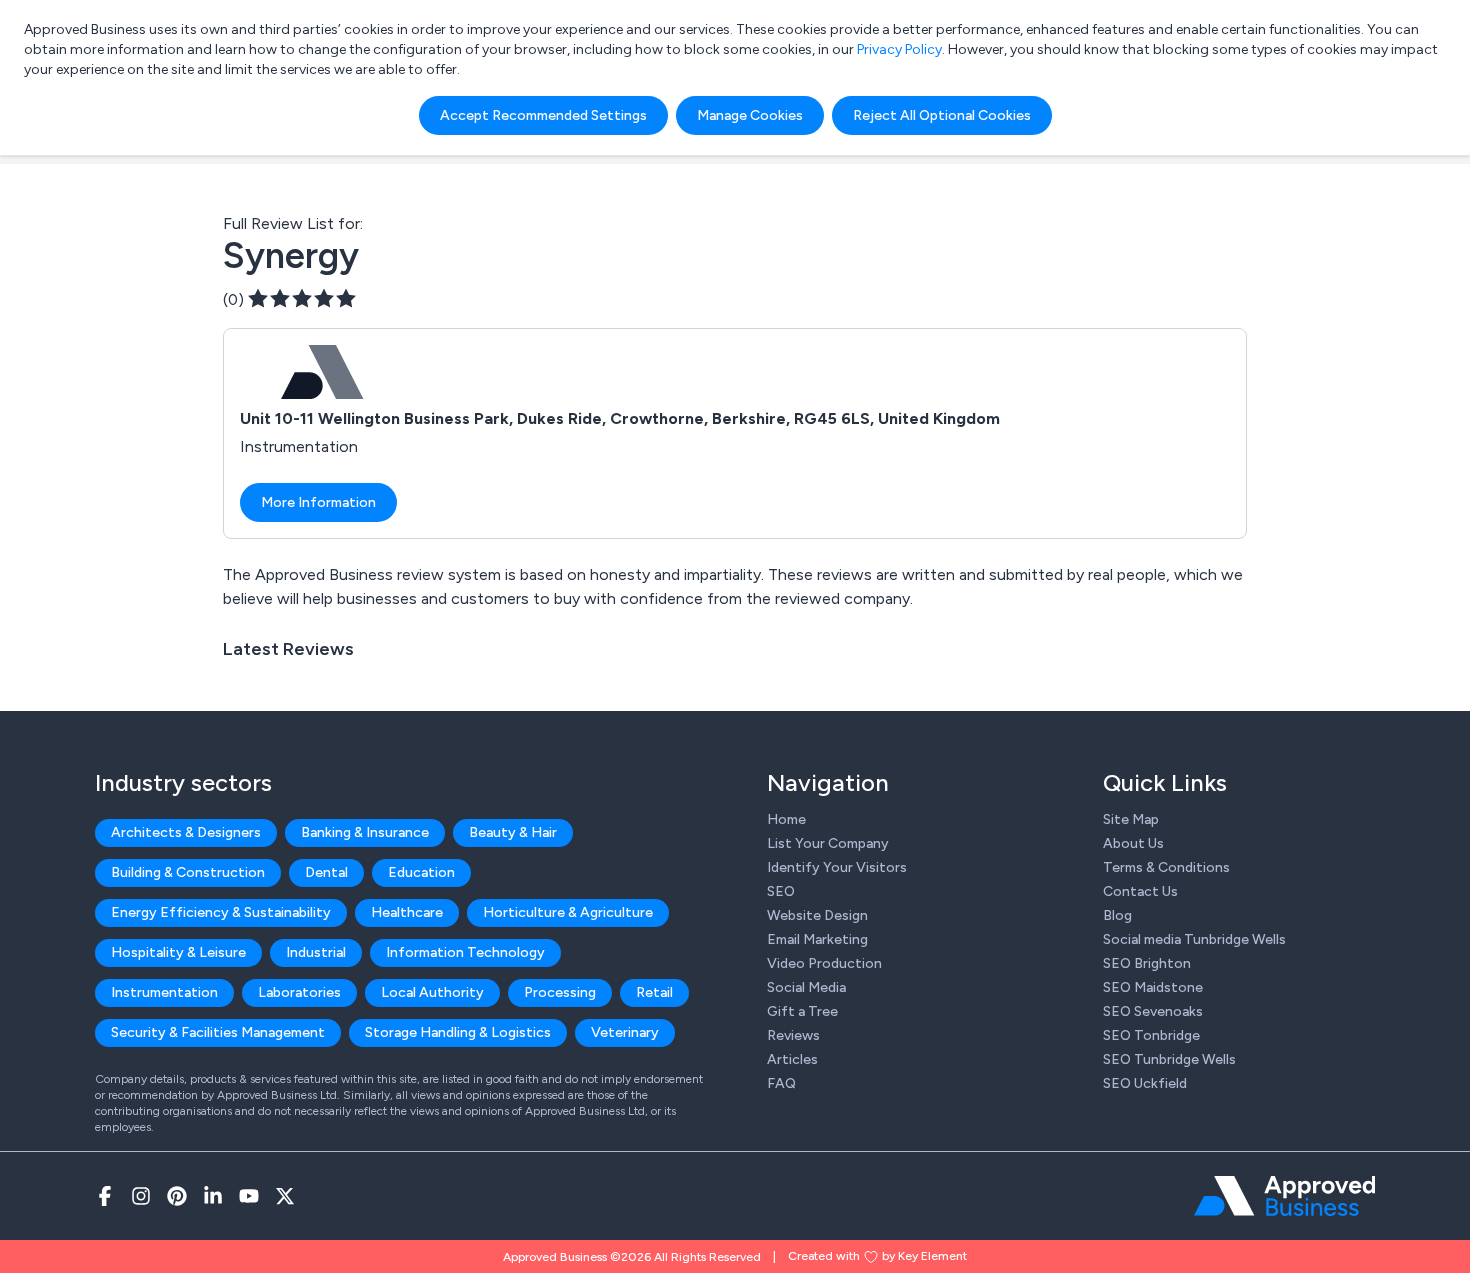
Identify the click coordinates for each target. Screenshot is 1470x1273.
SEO (781, 891)
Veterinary (625, 1032)
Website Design (817, 915)
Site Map (1131, 819)
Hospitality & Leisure (178, 952)
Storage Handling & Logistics (458, 1032)
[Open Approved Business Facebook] (105, 1196)
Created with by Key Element (877, 1256)
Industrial (316, 952)
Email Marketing (817, 939)
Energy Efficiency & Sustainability (221, 912)
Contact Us (1140, 891)
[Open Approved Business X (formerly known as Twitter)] (285, 1196)
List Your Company (828, 843)
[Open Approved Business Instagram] (141, 1196)
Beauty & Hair (513, 832)
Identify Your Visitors (837, 867)
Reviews (793, 1035)
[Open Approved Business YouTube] (249, 1196)
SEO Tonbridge (1151, 1035)
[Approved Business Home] (1284, 1196)
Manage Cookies (750, 115)
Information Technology (465, 952)
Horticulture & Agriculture (568, 912)
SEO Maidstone (1153, 987)
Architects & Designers (186, 832)
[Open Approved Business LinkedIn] (213, 1196)
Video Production (824, 963)
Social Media (806, 987)
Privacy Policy (899, 49)
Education (421, 872)
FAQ (781, 1083)
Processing (560, 992)
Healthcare (407, 912)
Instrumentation (164, 992)
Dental (326, 872)
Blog (1117, 915)
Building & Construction (188, 872)
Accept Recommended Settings (543, 115)
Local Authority (432, 992)
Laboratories (299, 992)
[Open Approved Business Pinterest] (177, 1196)
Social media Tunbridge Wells (1194, 939)
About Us (1133, 843)
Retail (654, 992)
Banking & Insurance (365, 832)
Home (786, 819)
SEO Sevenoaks (1153, 1011)
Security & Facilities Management (218, 1032)
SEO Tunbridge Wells (1169, 1059)
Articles (792, 1059)
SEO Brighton (1147, 963)
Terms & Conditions (1166, 867)
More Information (318, 502)
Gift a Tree (802, 1011)
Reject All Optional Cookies (942, 115)
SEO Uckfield (1145, 1083)
